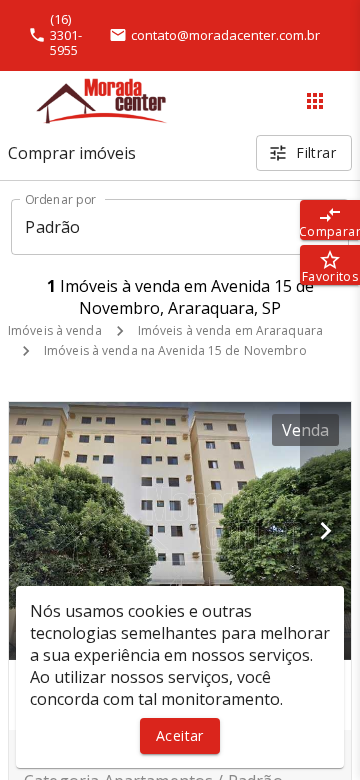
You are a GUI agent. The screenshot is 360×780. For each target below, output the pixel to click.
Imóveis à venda (55, 330)
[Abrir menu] (315, 101)
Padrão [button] (52, 227)
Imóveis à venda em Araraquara (230, 330)
